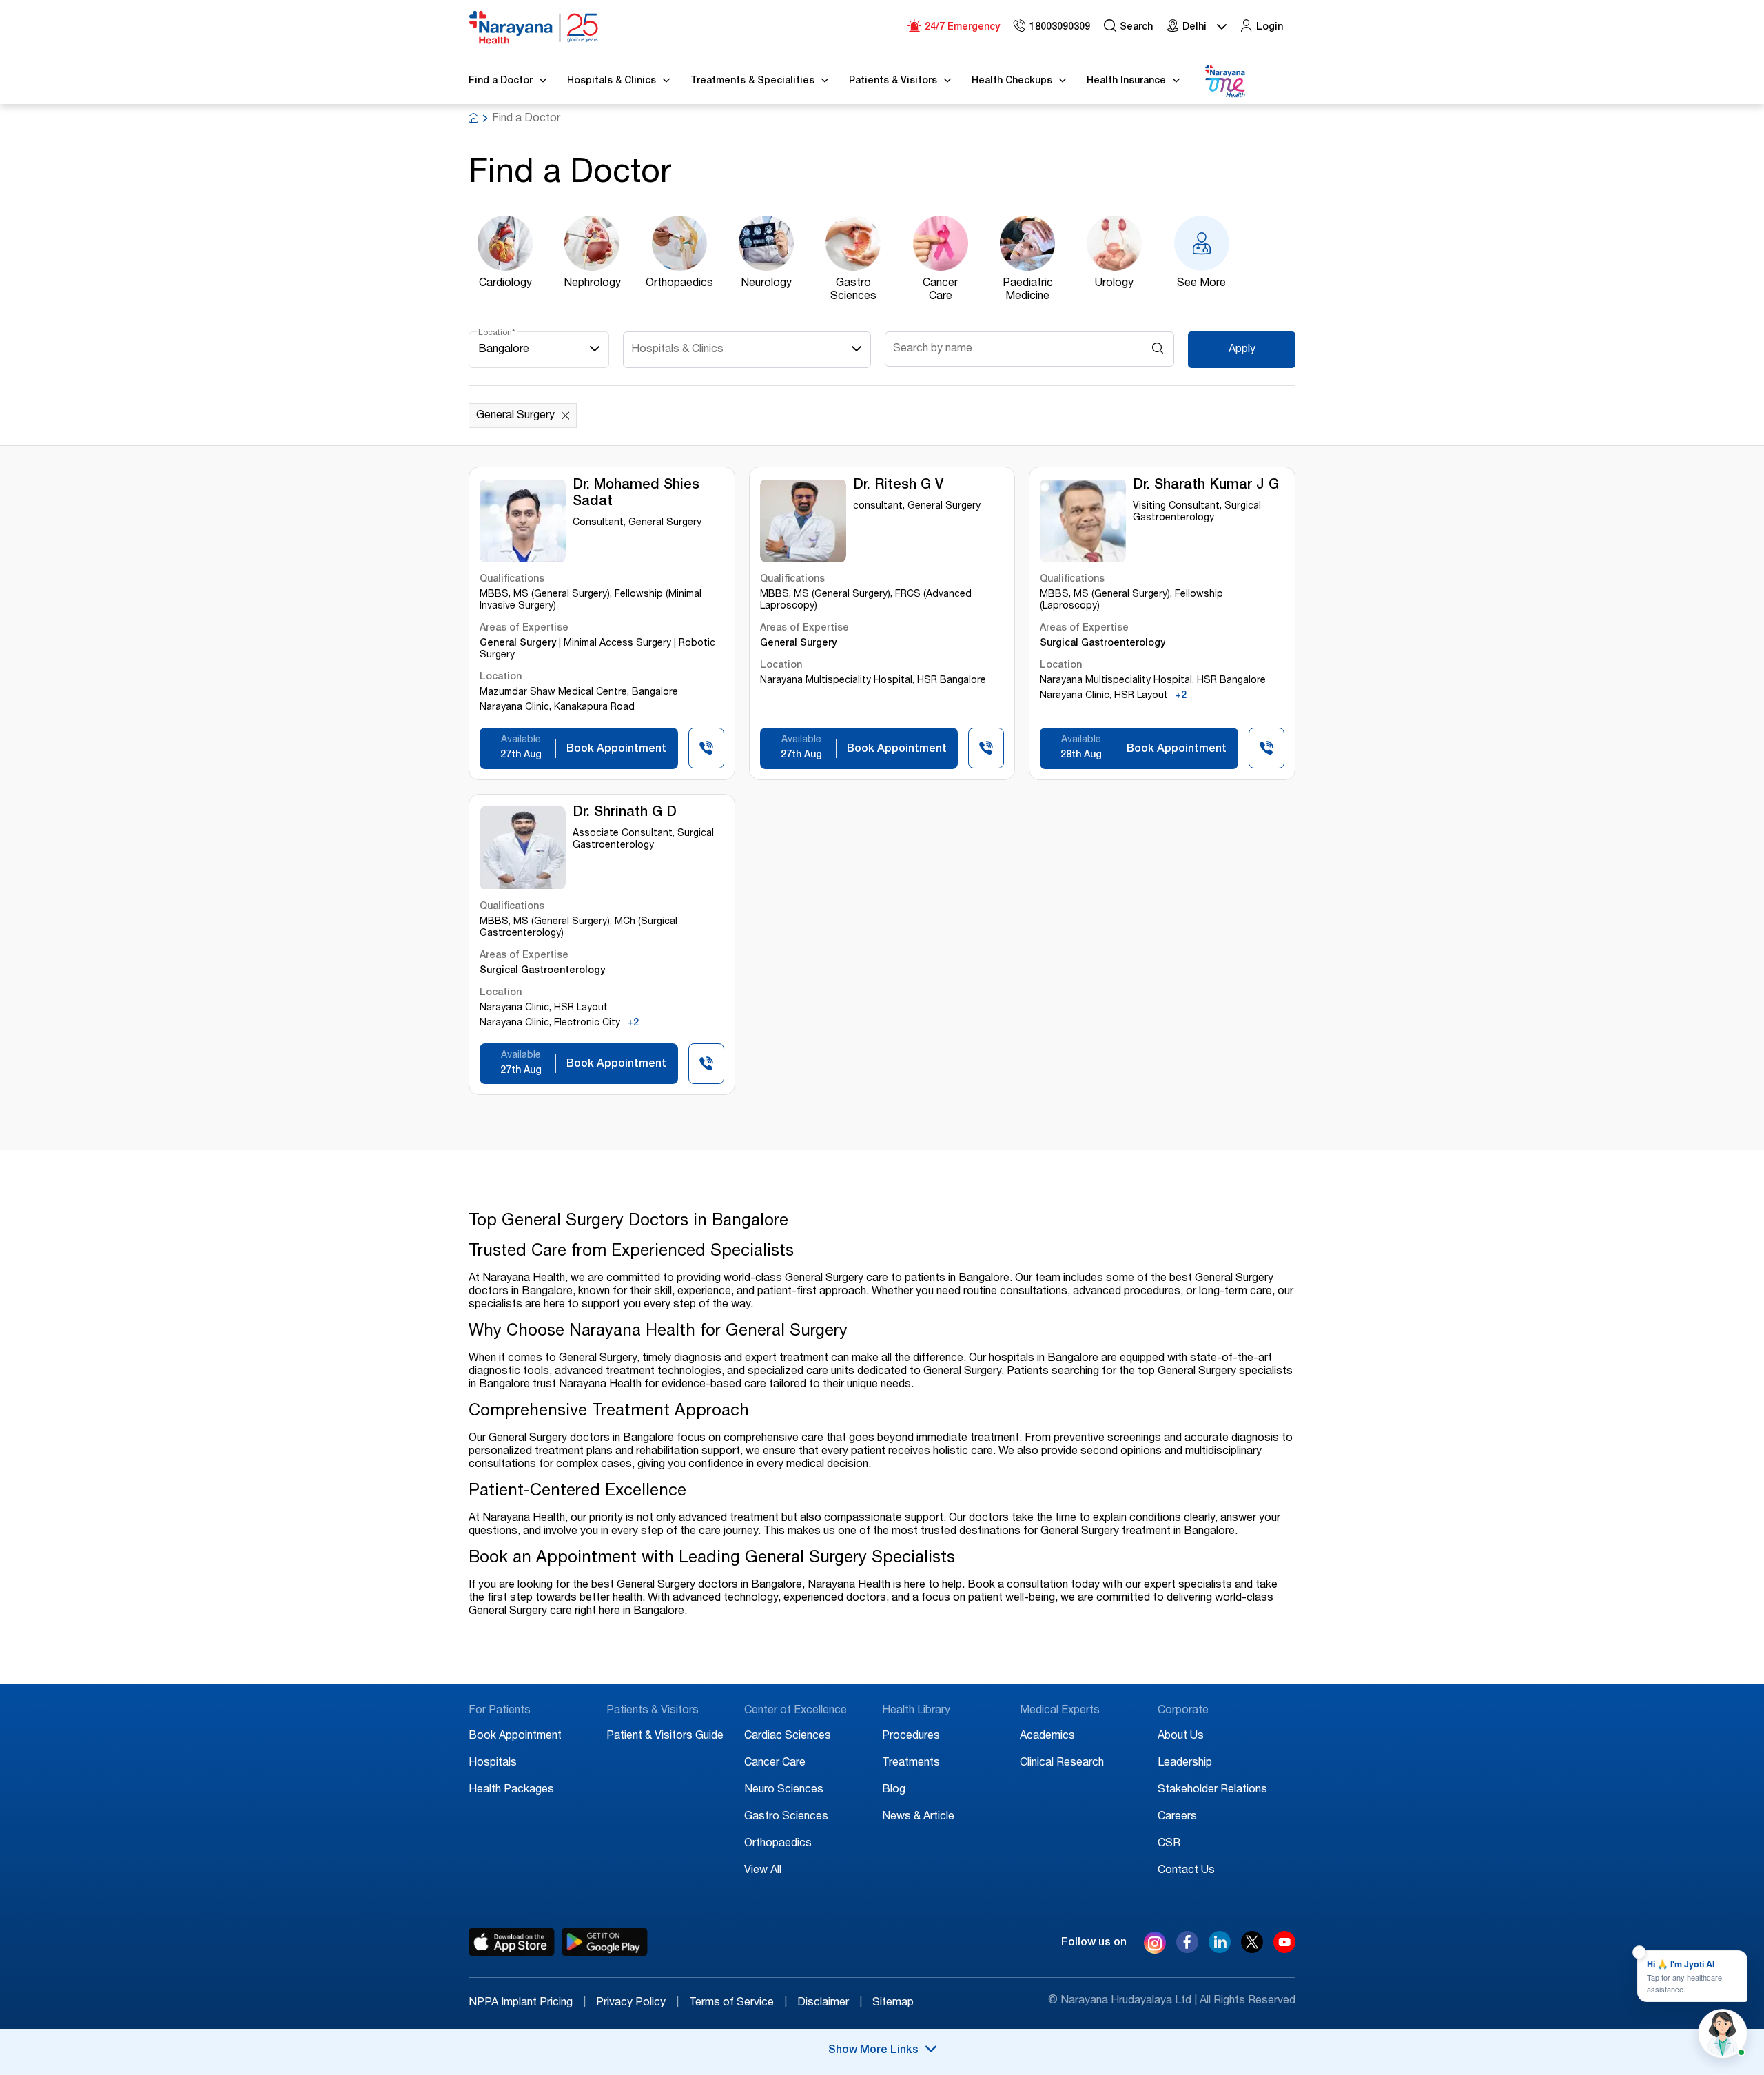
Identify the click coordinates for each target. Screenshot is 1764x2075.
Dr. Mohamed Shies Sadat (636, 494)
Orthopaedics (778, 1844)
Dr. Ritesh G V (898, 486)
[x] (1252, 1950)
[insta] (1155, 1945)
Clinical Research (1062, 1764)
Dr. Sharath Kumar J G (1206, 486)
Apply (1242, 350)
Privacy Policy (637, 2003)
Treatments (911, 1764)
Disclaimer (830, 2003)
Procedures (911, 1737)
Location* (497, 333)
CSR (1169, 1844)
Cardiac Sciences (788, 1737)
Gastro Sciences (786, 1817)
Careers (1177, 1817)
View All (763, 1871)
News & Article (918, 1817)
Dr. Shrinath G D (625, 813)
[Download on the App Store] (512, 1942)
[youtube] (1284, 1950)
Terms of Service (738, 2003)
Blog (894, 1790)
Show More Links (873, 2051)
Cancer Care (775, 1764)
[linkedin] (1220, 1950)
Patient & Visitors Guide (665, 1737)
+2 (1181, 696)
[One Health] (1224, 82)
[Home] (534, 28)
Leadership (1185, 1764)
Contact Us (1186, 1871)
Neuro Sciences (784, 1790)
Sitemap (893, 2003)
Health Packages (511, 1790)
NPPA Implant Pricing (527, 2003)
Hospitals (493, 1764)
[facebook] (1187, 1950)
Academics (1047, 1737)
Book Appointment (515, 1737)
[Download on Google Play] (605, 1942)
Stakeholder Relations (1212, 1790)
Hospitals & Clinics (677, 350)
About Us (1181, 1737)
